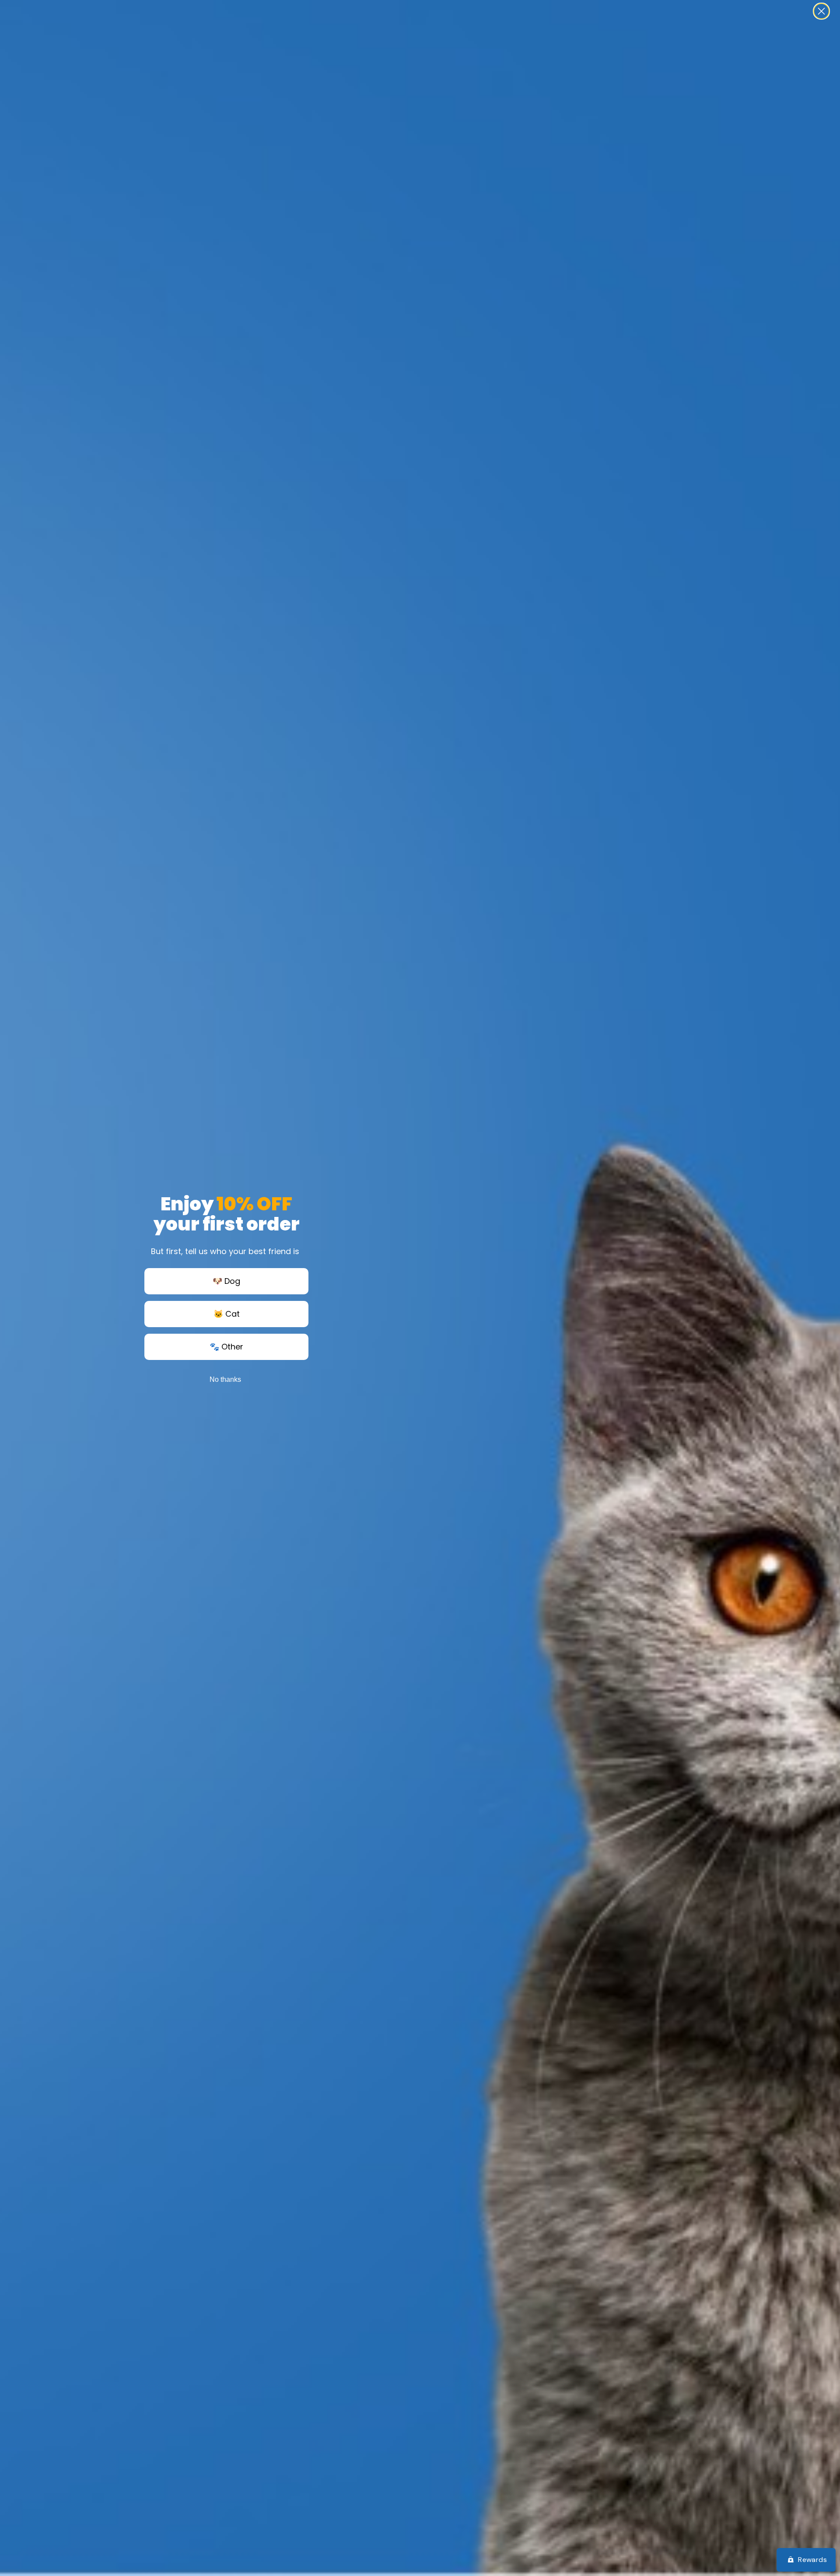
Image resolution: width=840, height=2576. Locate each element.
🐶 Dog (226, 1281)
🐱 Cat (227, 1314)
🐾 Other (226, 1347)
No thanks (225, 1379)
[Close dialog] (821, 11)
